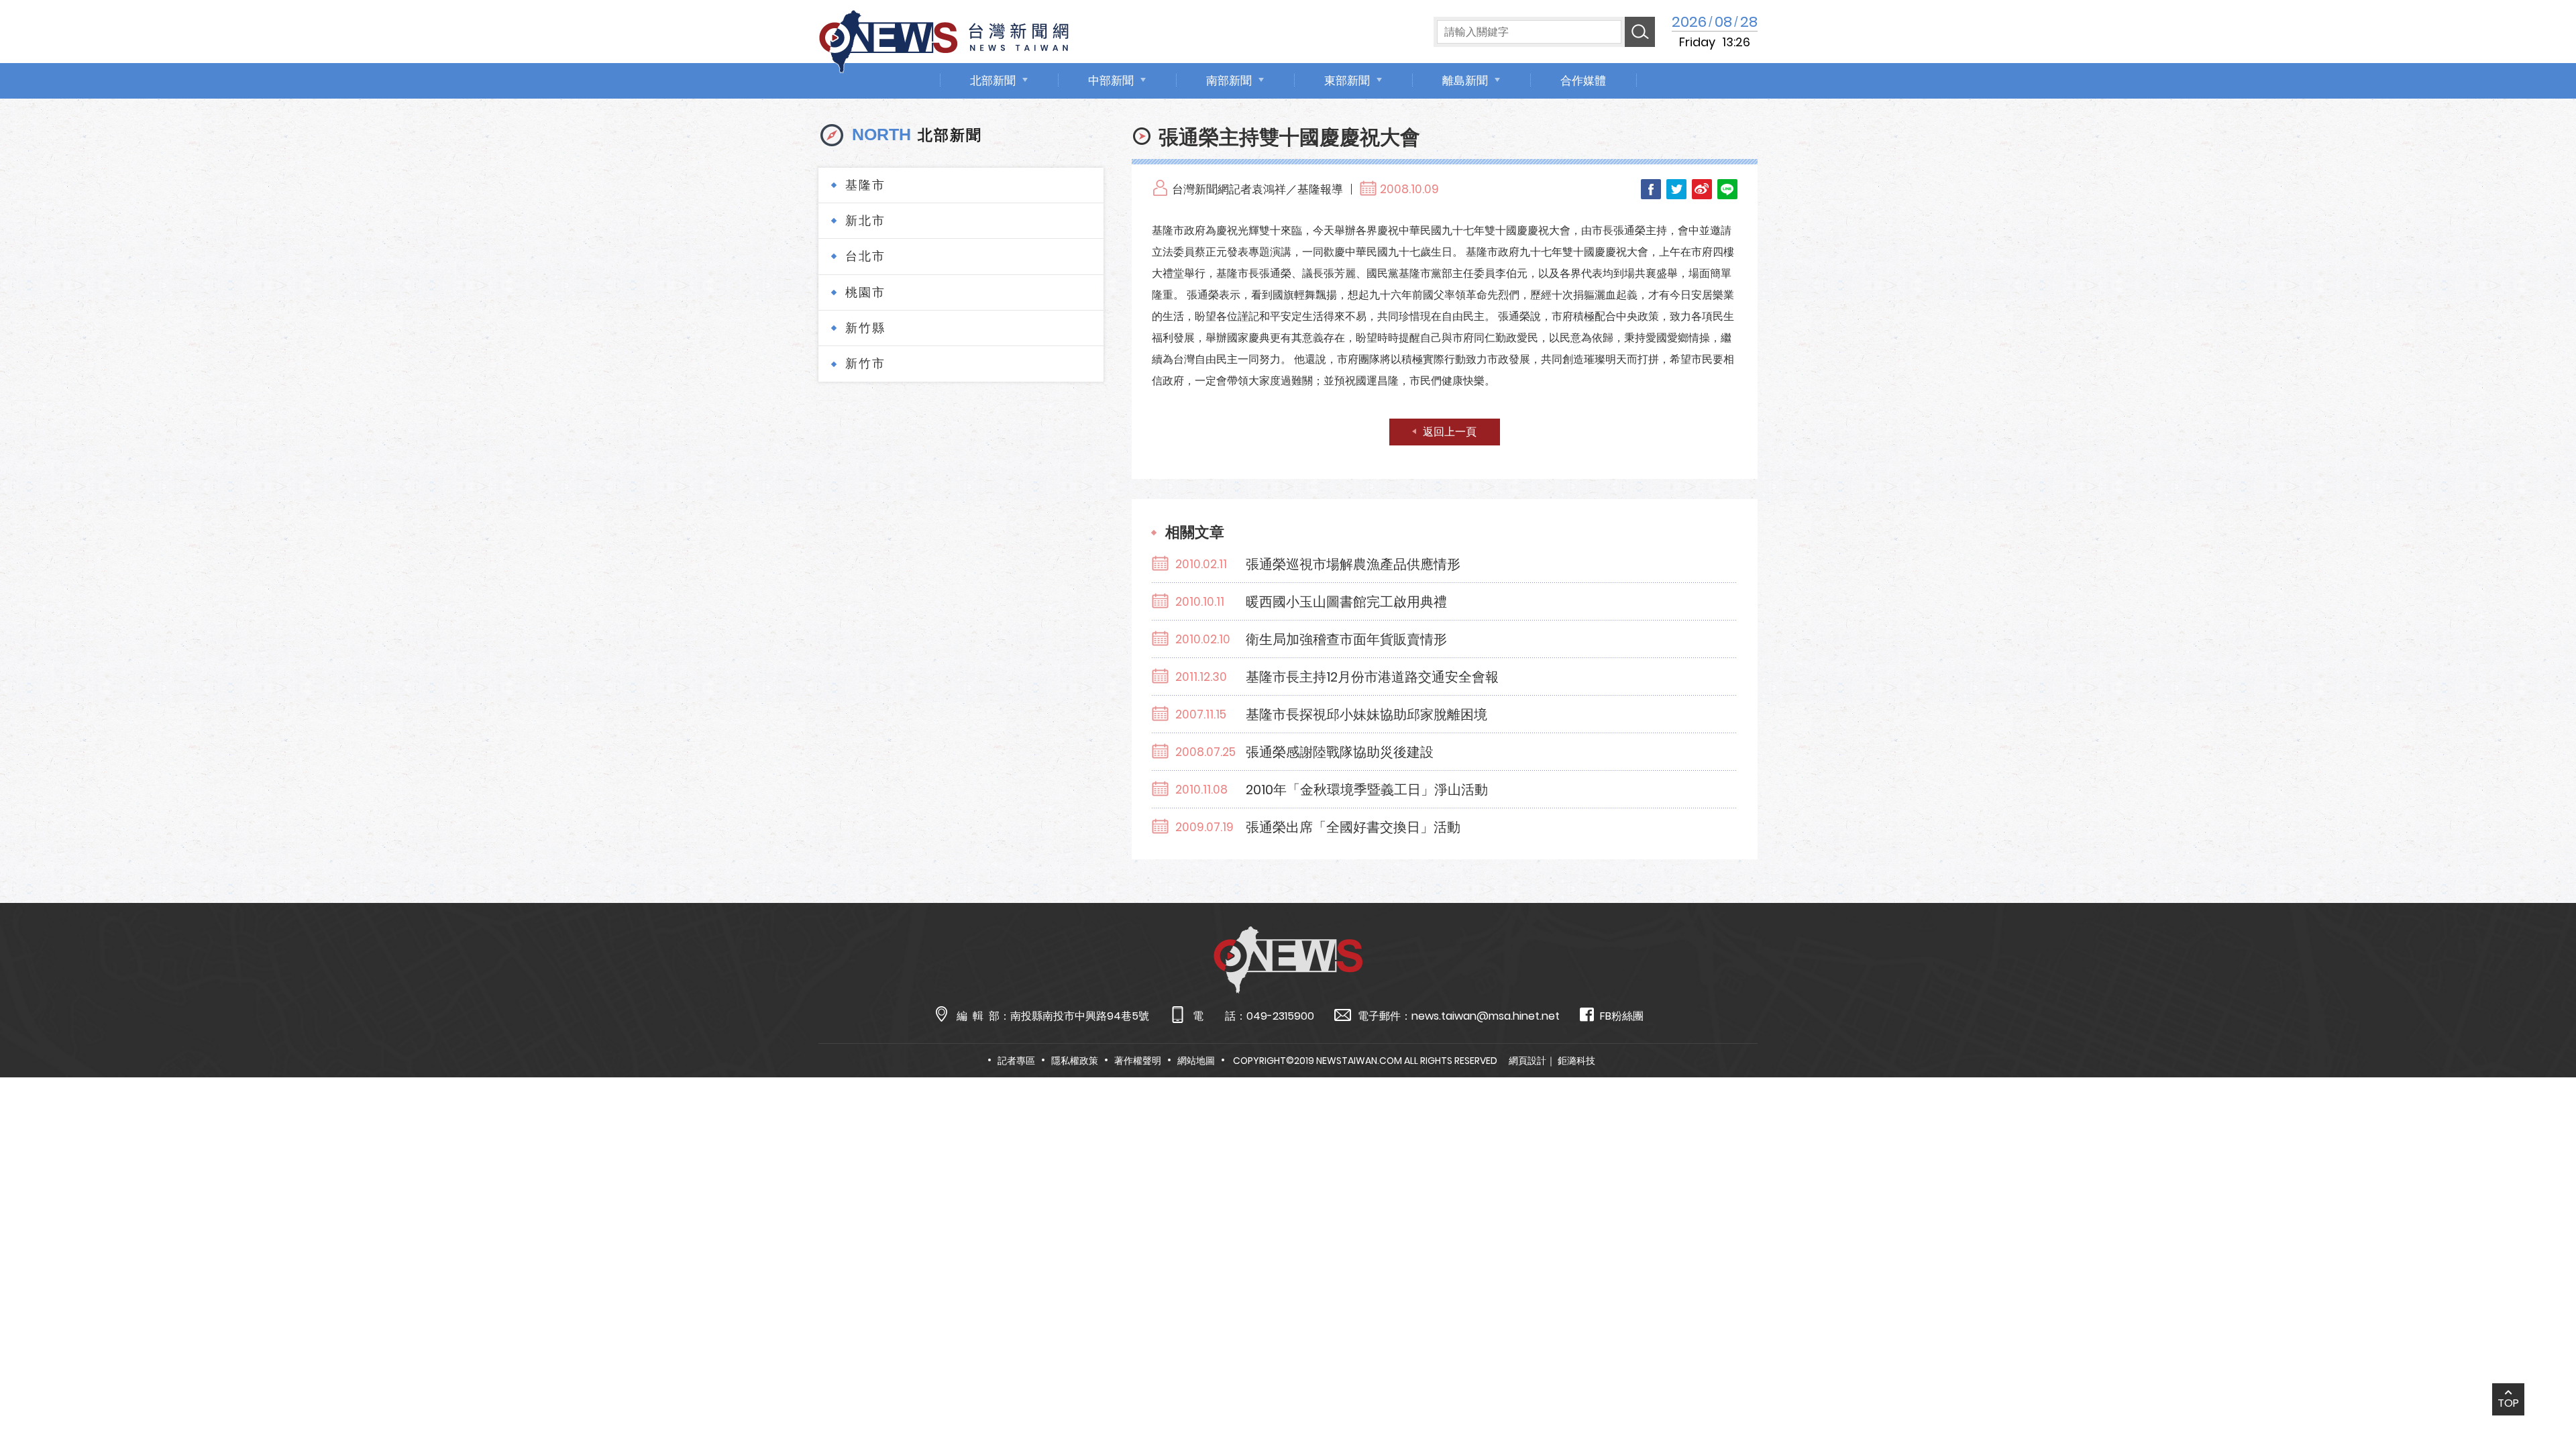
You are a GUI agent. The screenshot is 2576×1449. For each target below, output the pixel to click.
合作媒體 (1583, 80)
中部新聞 (1111, 80)
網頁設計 (1527, 1061)
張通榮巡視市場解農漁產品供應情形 (1353, 564)
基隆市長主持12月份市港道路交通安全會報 (1372, 677)
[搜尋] (1640, 32)
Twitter (1676, 189)
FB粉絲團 (1622, 1016)
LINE (1727, 189)
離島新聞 (1465, 80)
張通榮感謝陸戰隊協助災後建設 (1340, 752)
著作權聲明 (1138, 1061)
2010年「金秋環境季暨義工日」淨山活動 (1367, 790)
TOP (2508, 1403)
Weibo (1702, 189)
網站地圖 (1196, 1061)
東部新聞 (1347, 80)
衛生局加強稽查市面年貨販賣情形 (1346, 639)
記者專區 (1016, 1061)
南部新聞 (1229, 80)
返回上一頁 (1450, 432)
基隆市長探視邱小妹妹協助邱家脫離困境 (1366, 714)
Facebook (1651, 189)
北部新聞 (993, 80)
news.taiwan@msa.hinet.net (1486, 1016)
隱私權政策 (1075, 1061)
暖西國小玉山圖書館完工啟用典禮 (1346, 602)
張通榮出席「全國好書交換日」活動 (1353, 827)
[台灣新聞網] (944, 39)
